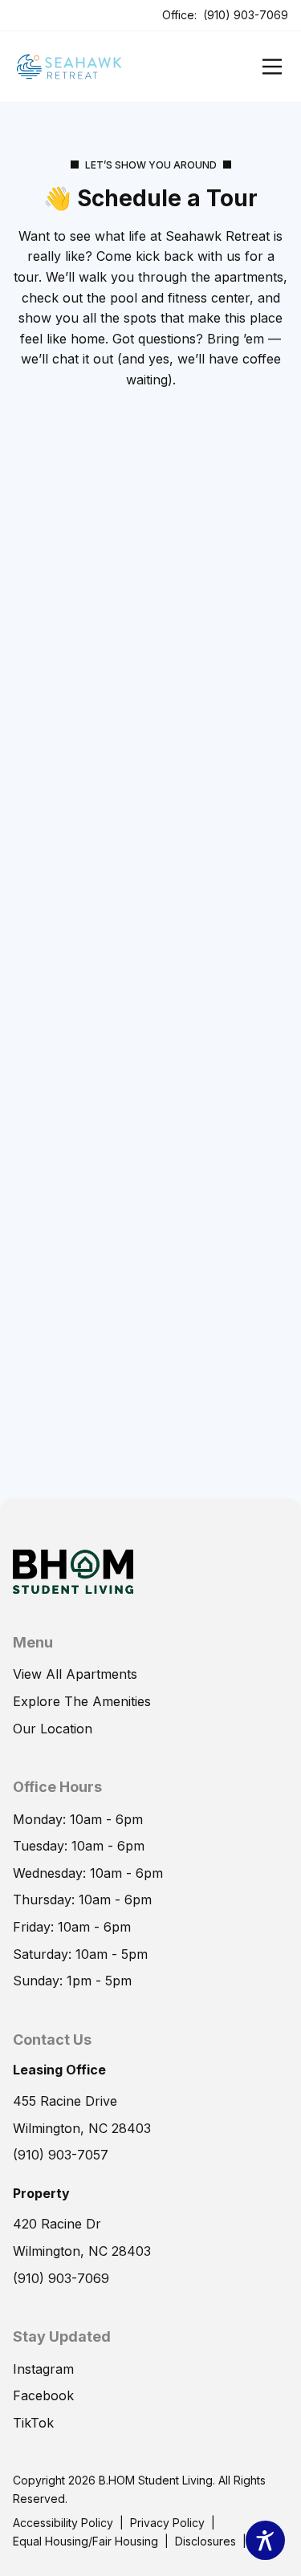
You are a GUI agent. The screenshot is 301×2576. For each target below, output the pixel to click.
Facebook (43, 2395)
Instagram (43, 2369)
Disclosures (205, 2541)
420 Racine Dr (57, 2224)
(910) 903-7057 (61, 2155)
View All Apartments (75, 1674)
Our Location (53, 1729)
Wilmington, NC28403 (82, 2251)
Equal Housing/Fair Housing (85, 2541)
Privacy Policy (167, 2523)
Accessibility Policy (63, 2523)
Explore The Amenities (82, 1701)
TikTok (33, 2423)
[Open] (272, 67)
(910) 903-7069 (246, 15)
